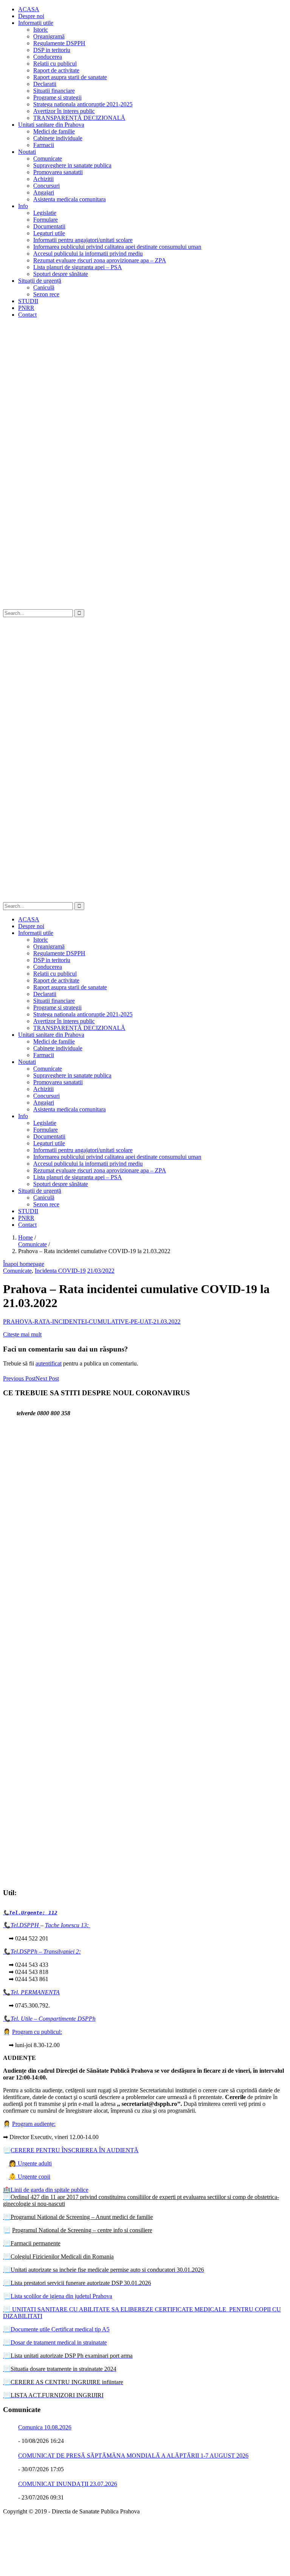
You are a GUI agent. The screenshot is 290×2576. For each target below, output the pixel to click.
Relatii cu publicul (55, 64)
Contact (27, 315)
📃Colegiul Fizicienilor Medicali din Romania (58, 2256)
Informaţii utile (36, 23)
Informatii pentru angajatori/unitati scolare (83, 240)
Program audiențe (33, 2124)
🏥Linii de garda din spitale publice (46, 2190)
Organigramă (49, 36)
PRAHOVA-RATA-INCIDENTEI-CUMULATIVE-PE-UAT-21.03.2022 (92, 1322)
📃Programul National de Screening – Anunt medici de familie (78, 2217)
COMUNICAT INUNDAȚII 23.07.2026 (68, 2484)
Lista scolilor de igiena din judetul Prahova (61, 2296)
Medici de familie (54, 131)
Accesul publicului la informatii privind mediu (88, 254)
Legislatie (45, 213)
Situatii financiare (54, 91)
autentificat (49, 1363)
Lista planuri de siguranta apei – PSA (78, 267)
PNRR (26, 308)
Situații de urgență (40, 281)
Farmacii (44, 145)
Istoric (41, 30)
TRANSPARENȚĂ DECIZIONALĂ (79, 118)
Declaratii (45, 84)
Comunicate (48, 159)
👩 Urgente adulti (30, 2163)
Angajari (44, 192)
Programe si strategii (57, 97)
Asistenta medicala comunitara (69, 199)
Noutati (27, 152)
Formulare (46, 220)
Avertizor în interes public (64, 111)
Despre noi (31, 16)
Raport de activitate (56, 70)
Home (25, 1237)
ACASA (29, 9)
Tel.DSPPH (25, 1925)
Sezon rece (46, 294)
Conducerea (48, 57)
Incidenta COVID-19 (60, 1271)
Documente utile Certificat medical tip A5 (56, 2329)
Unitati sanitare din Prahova (51, 125)
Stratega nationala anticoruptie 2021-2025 (83, 104)
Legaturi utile (49, 233)
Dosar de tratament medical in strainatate (55, 2342)
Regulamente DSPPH (59, 43)
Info (23, 206)
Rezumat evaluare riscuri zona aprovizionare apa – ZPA (100, 260)
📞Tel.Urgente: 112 (30, 1913)
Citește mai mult (22, 1334)
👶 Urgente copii (29, 2177)
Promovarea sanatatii (58, 172)
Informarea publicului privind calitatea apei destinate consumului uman (117, 247)
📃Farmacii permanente (32, 2243)
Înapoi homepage (24, 1264)
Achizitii (43, 179)
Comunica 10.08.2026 (45, 2427)
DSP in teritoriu (52, 50)
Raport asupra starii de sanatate (70, 77)
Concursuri (46, 186)
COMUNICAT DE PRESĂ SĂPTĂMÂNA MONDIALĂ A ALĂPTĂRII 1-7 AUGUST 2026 (133, 2456)
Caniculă (44, 287)
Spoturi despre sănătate (61, 274)
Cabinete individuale (58, 138)
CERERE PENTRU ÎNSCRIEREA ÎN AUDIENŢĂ (75, 2150)
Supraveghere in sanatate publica (72, 165)
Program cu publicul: (37, 2032)
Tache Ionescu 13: (68, 1925)
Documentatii (49, 226)
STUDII (28, 301)
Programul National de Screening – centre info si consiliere (82, 2230)
